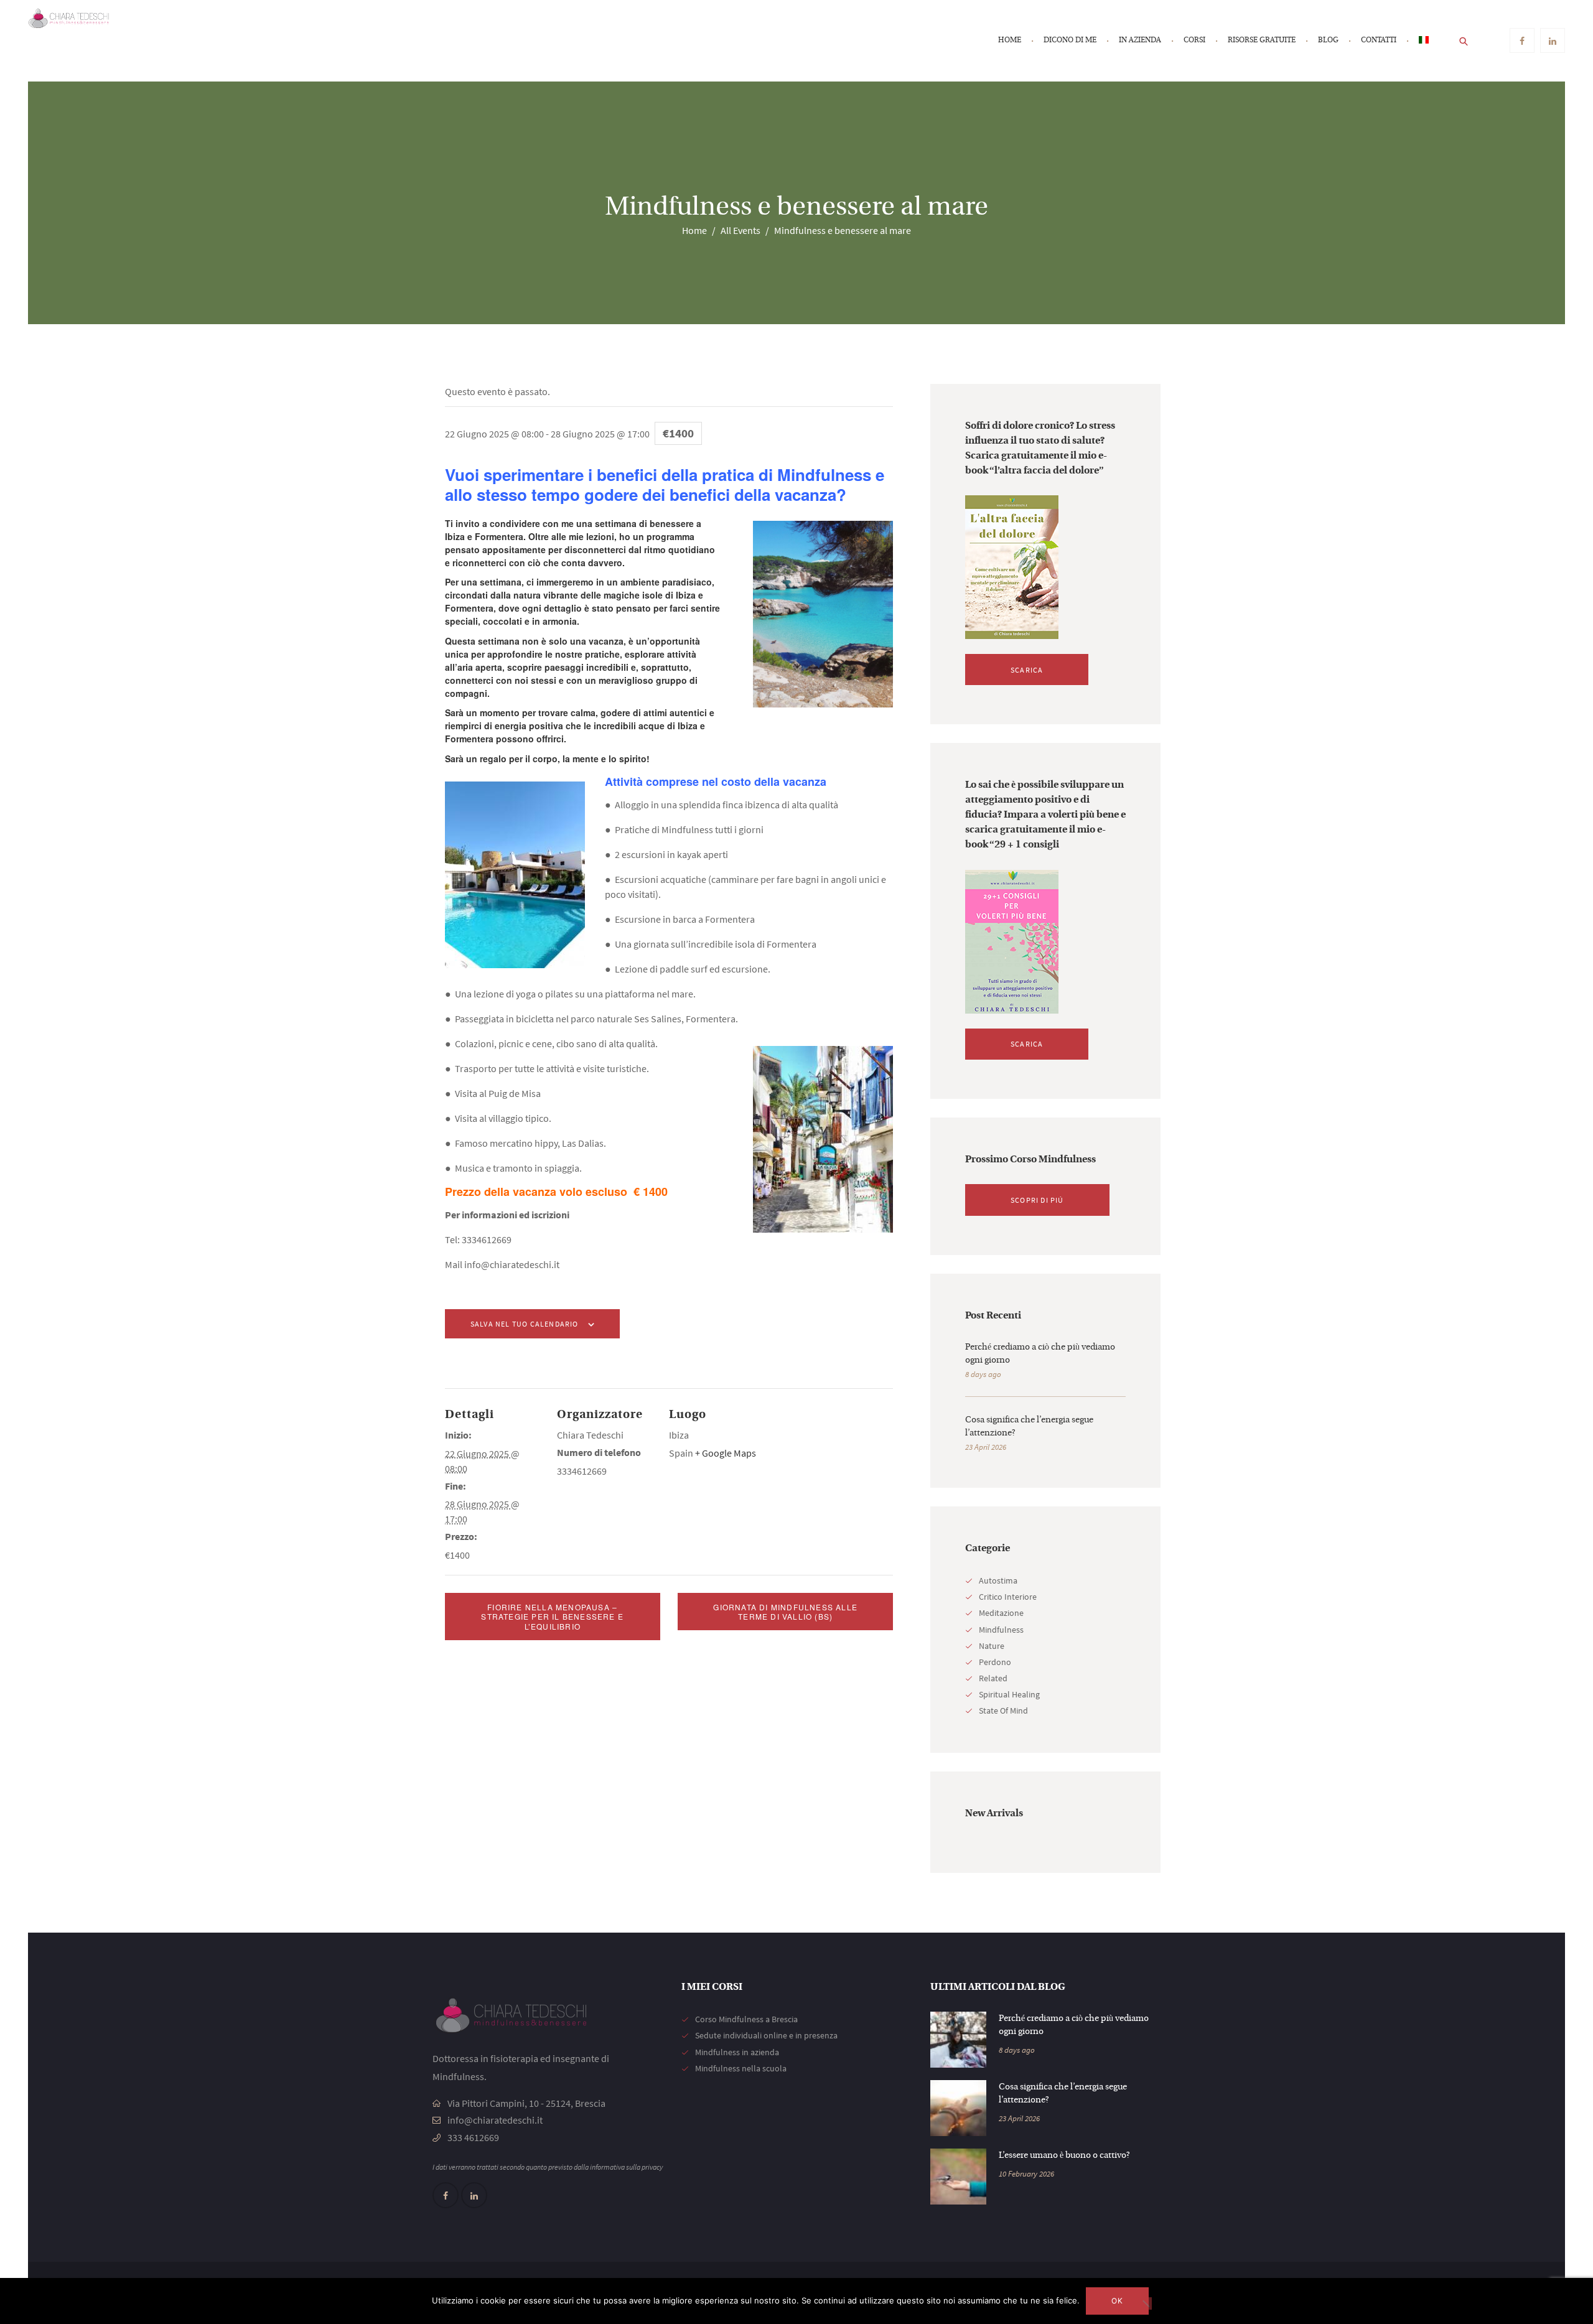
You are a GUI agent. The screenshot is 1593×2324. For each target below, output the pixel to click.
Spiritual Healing (1009, 1694)
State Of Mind (1003, 1710)
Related (993, 1678)
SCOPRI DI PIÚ (1037, 1200)
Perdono (995, 1662)
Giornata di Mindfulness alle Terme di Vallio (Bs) (785, 1612)
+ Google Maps (726, 1453)
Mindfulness (1001, 1630)
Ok (1117, 2301)
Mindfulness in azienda (737, 2052)
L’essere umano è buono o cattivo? (1064, 2156)
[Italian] (1424, 41)
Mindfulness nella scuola (741, 2068)
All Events (740, 230)
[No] (1146, 2303)
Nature (992, 1646)
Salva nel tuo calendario (525, 1324)
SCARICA (1027, 670)
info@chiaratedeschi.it (495, 2120)
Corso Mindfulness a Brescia (746, 2019)
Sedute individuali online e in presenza (766, 2035)
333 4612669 (473, 2137)
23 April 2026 (986, 1447)
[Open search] (1464, 40)
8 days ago (983, 1374)
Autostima (998, 1580)
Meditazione (1001, 1613)
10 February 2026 (1026, 2174)
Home (694, 230)
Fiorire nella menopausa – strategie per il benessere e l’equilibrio (552, 1617)
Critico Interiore (1008, 1597)
